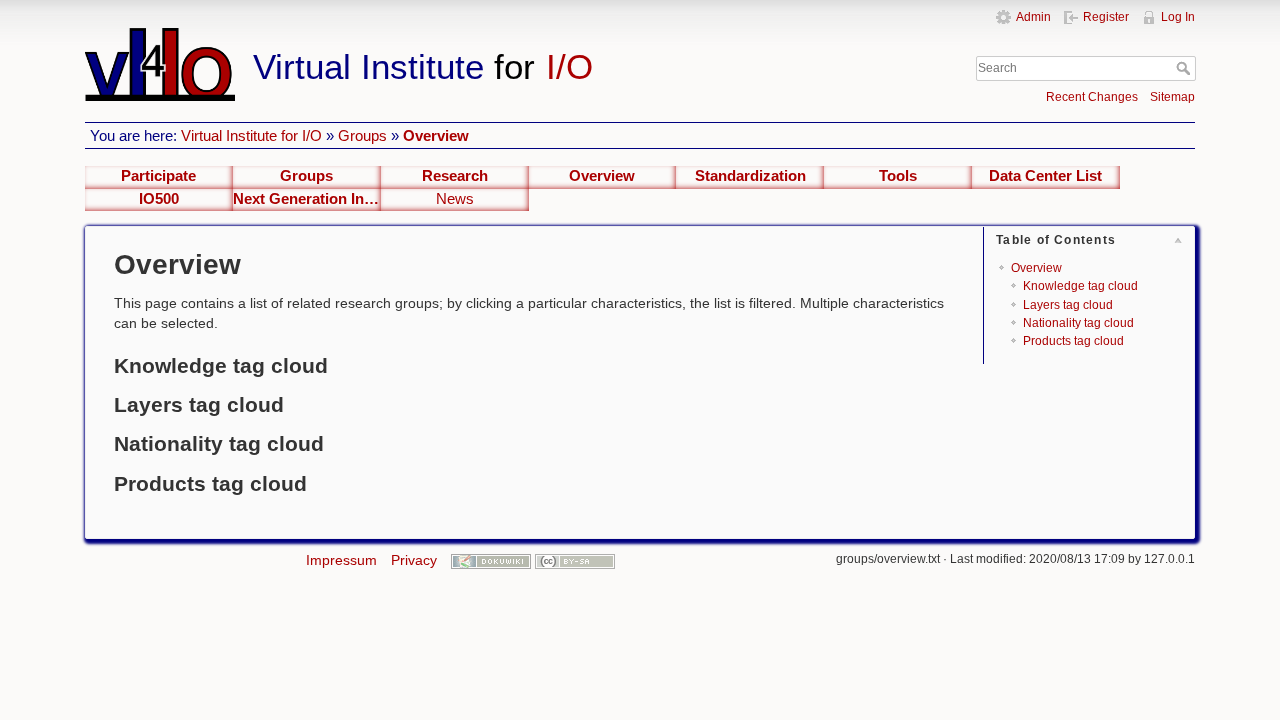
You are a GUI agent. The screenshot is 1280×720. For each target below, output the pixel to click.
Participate (158, 176)
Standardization (750, 176)
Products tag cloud (1073, 341)
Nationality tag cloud (1078, 323)
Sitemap (1172, 97)
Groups (362, 135)
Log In (1178, 17)
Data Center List (1045, 176)
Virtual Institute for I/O (251, 135)
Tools (898, 176)
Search (1185, 68)
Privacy (414, 560)
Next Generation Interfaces (307, 199)
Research (455, 176)
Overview (436, 135)
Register (1106, 17)
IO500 (159, 199)
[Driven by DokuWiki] (491, 560)
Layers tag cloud (1068, 305)
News (455, 199)
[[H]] (468, 37)
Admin (1033, 17)
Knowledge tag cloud (1080, 286)
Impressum (341, 560)
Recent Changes (1092, 97)
